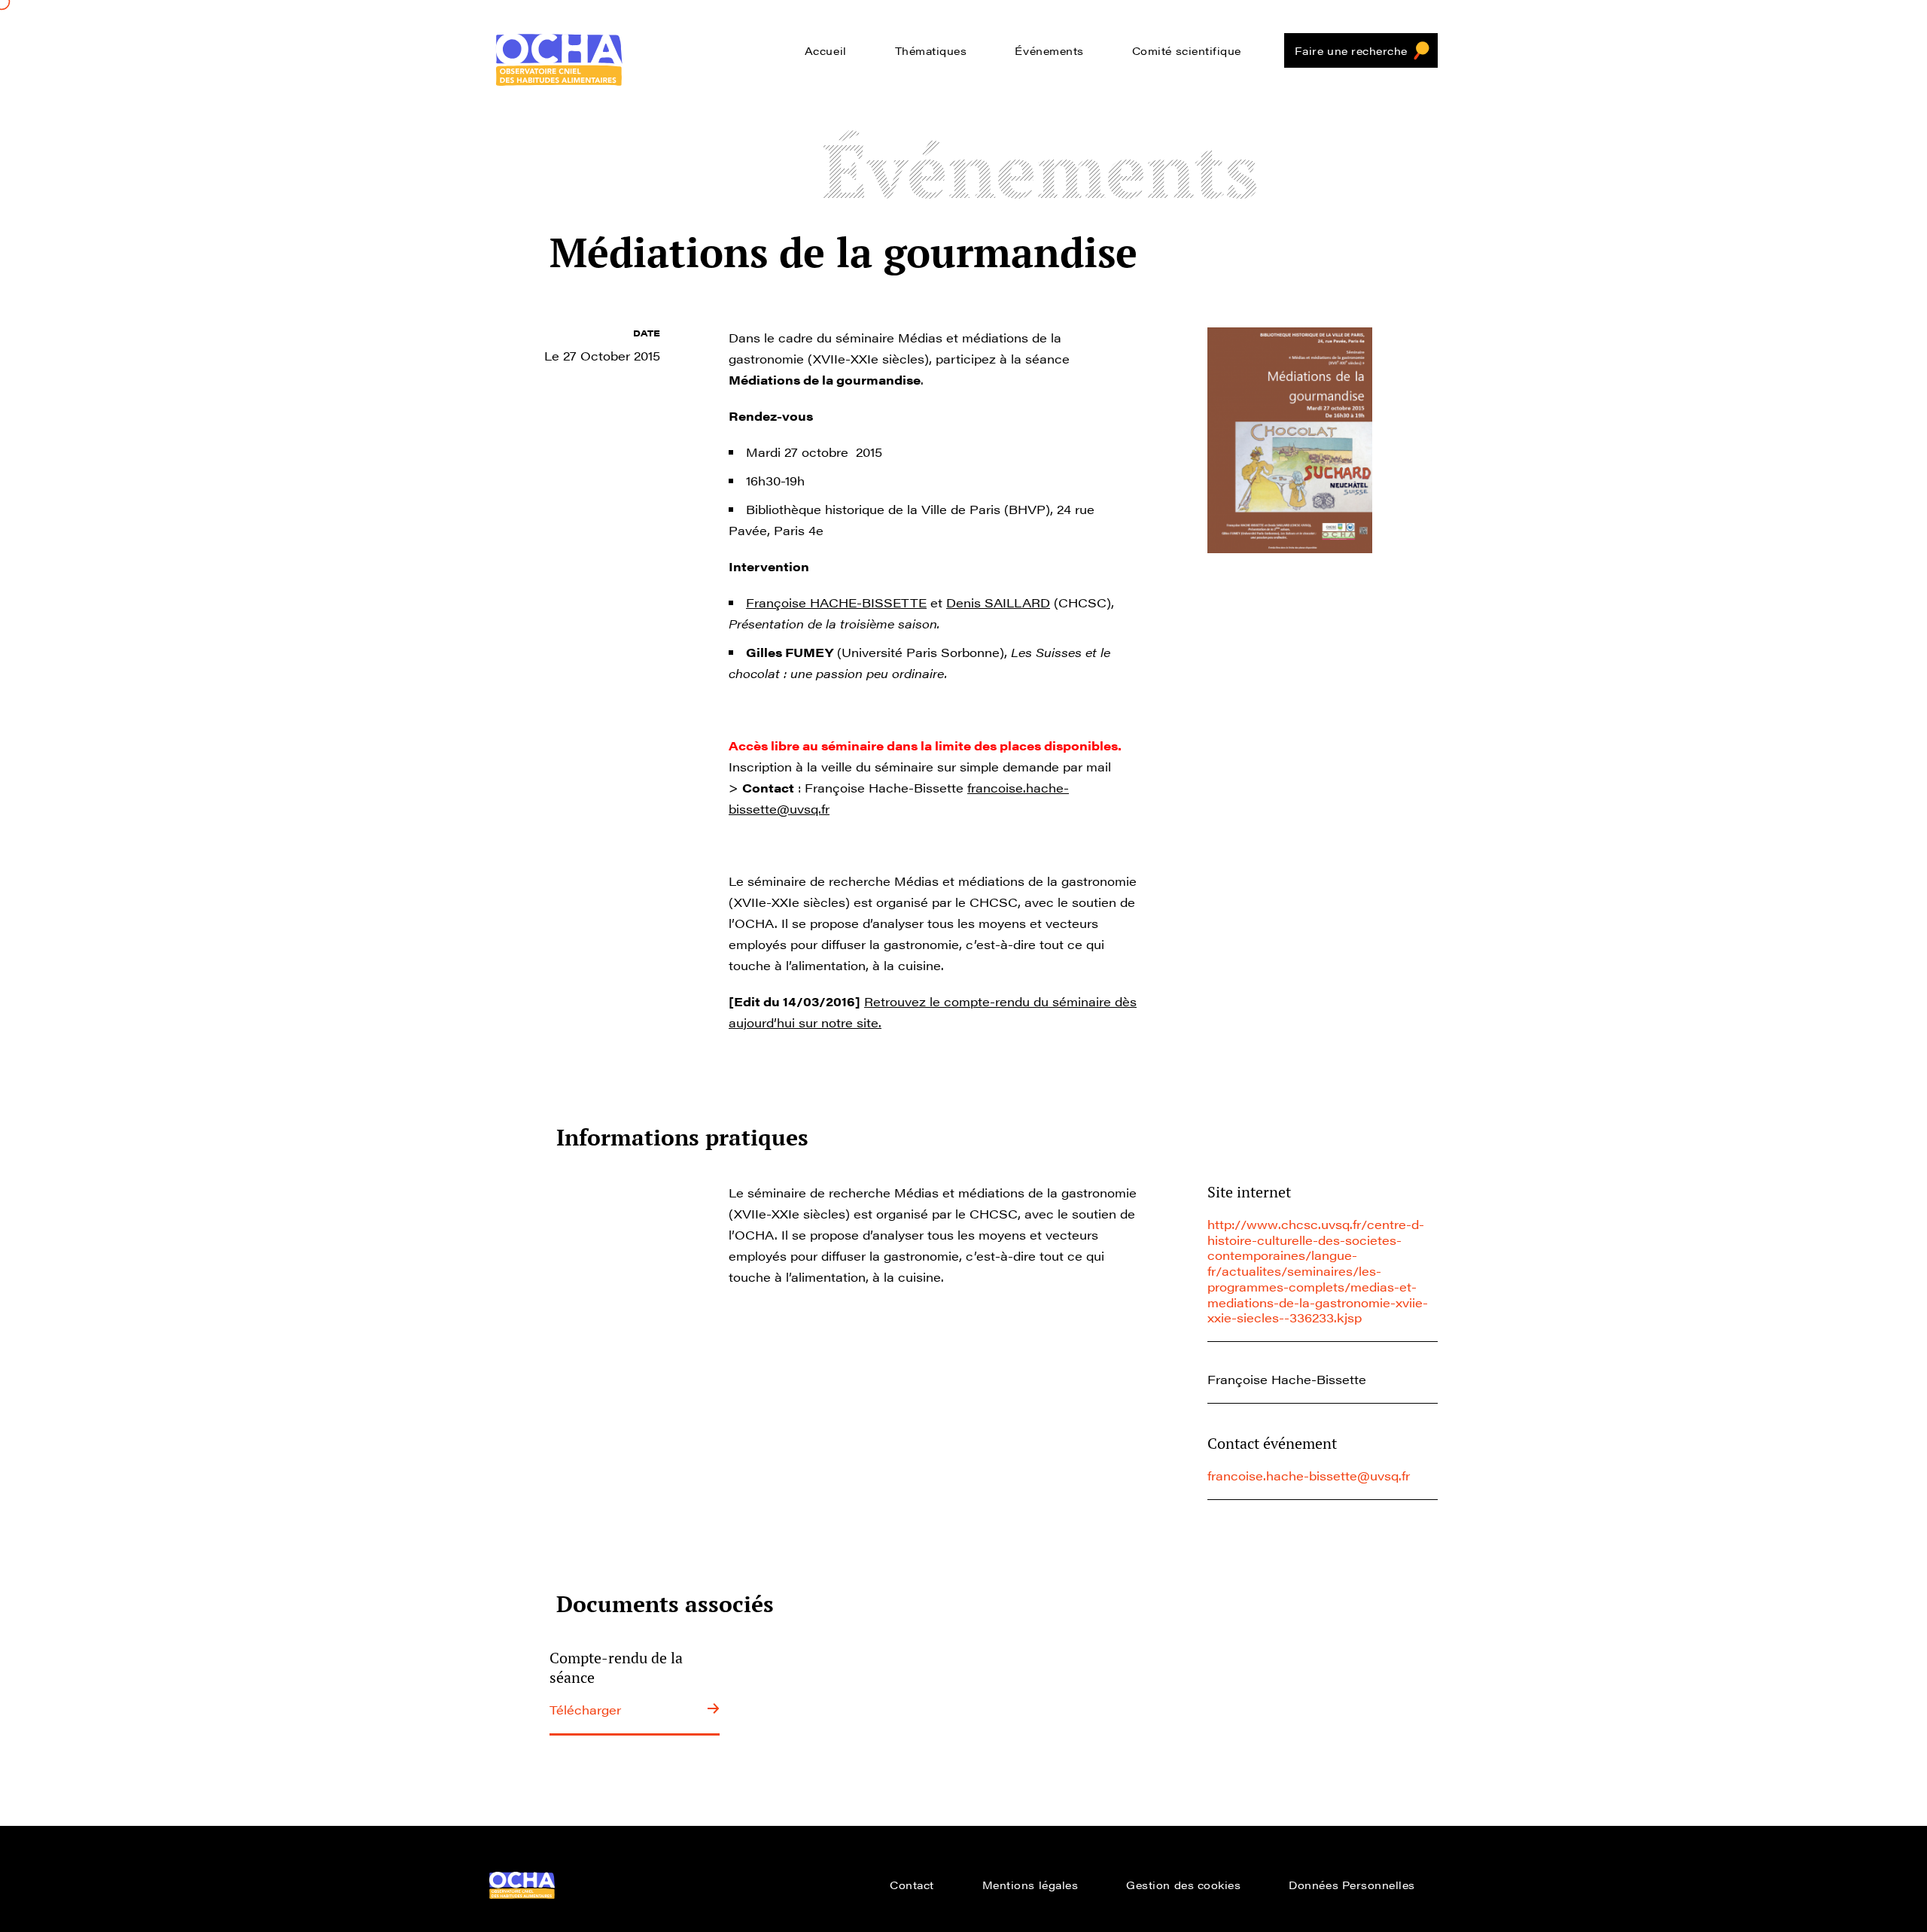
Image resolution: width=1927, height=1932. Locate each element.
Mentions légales (1030, 1885)
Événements (1049, 50)
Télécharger (585, 1710)
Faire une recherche (1351, 50)
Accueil (826, 50)
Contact (912, 1885)
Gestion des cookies (1183, 1885)
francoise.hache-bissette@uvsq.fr (1309, 1476)
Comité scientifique (1187, 50)
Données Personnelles (1352, 1885)
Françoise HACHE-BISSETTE (836, 602)
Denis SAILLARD (998, 602)
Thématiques (931, 50)
